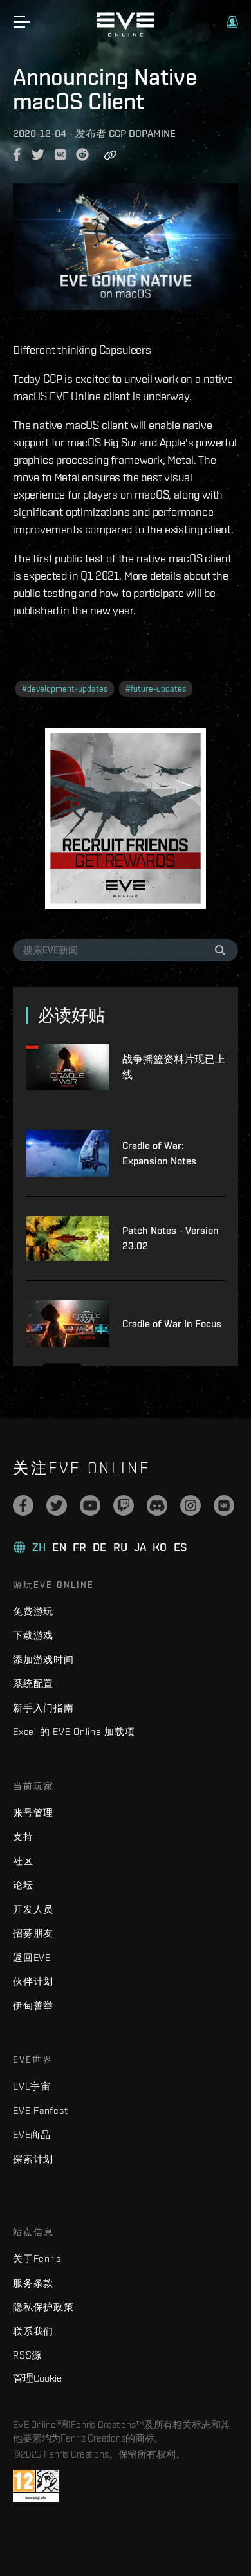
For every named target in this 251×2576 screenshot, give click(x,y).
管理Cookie (37, 2378)
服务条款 (33, 2283)
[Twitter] (57, 1505)
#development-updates (65, 689)
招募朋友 (33, 1933)
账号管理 (33, 1813)
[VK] (224, 1505)
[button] (232, 22)
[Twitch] (124, 1505)
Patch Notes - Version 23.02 (171, 1238)
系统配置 (33, 1683)
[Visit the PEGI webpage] (36, 2486)
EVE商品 (32, 2134)
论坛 (23, 1885)
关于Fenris (37, 2259)
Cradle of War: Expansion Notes (159, 1153)
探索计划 (33, 2159)
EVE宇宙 (32, 2086)
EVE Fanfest (40, 2111)
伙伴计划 (33, 1981)
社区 (23, 1861)
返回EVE (32, 1957)
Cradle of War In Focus (172, 1324)
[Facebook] (23, 1505)
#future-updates (156, 689)
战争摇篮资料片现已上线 (174, 1067)
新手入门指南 (43, 1708)
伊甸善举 (33, 2006)
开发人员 (33, 1909)
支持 (23, 1836)
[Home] (126, 33)
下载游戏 (33, 1635)
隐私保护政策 (43, 2307)
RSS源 (27, 2355)
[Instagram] (191, 1505)
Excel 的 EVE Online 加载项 (74, 1732)
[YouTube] (90, 1505)
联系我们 (33, 2331)
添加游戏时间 (43, 1660)
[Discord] (157, 1505)
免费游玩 (33, 1611)
